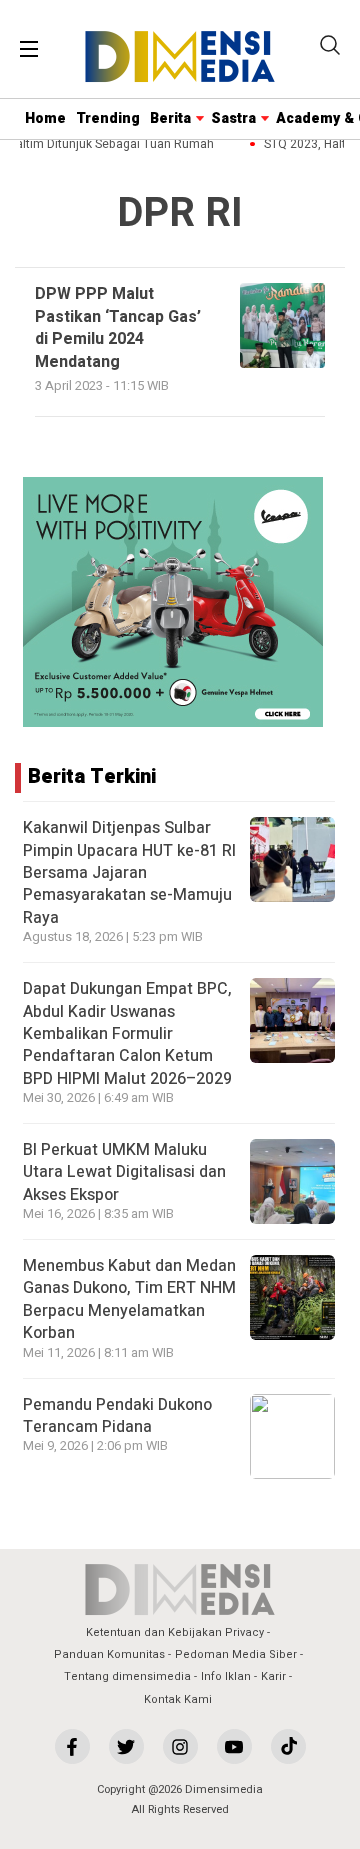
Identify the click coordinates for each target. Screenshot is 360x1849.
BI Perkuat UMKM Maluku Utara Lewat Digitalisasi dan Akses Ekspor (124, 1172)
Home (45, 118)
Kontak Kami (178, 1699)
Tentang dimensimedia (127, 1676)
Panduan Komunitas (109, 1654)
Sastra (233, 118)
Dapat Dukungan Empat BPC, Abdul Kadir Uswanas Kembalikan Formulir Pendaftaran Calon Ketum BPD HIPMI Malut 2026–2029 (127, 1034)
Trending (108, 118)
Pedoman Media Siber (236, 1654)
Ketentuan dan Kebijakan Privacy (175, 1632)
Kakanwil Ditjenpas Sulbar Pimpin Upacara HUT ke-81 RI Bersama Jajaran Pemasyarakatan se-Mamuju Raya (129, 873)
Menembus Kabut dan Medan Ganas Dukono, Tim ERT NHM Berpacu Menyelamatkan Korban (129, 1299)
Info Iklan (226, 1676)
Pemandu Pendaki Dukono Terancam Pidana (117, 1416)
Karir (273, 1676)
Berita (170, 118)
